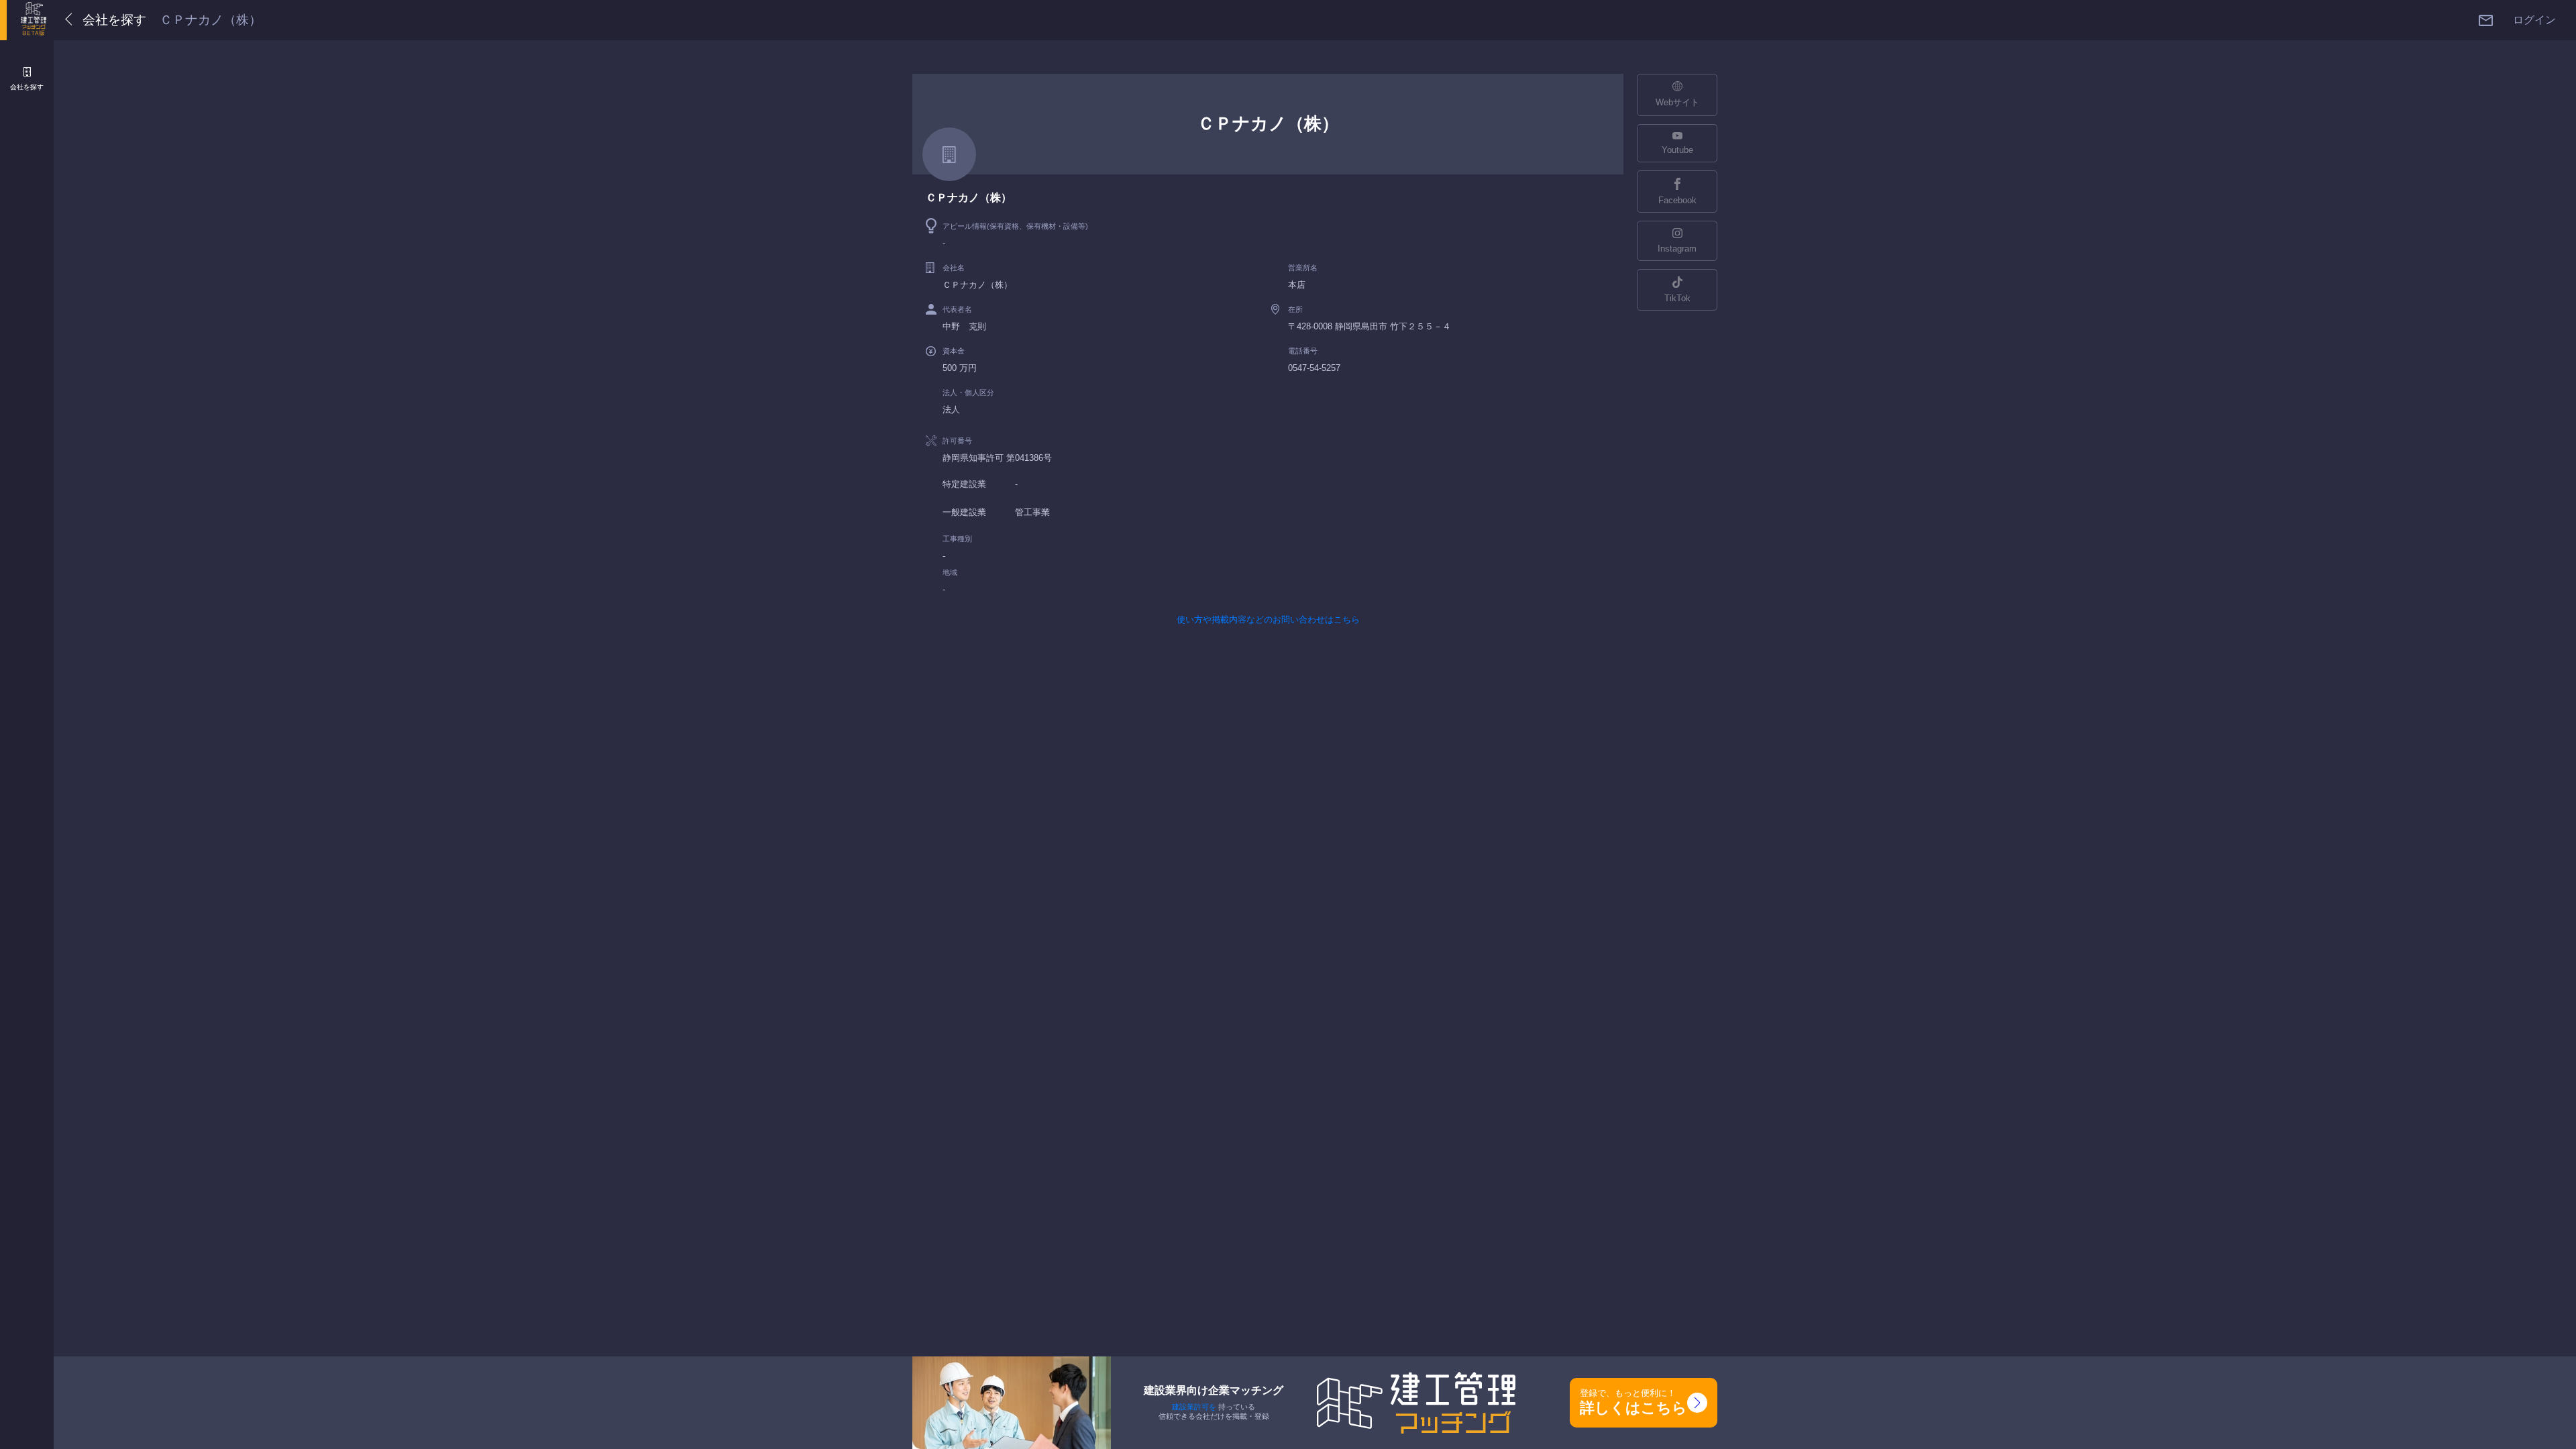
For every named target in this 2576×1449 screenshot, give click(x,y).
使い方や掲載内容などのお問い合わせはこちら (1268, 620)
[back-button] (71, 20)
